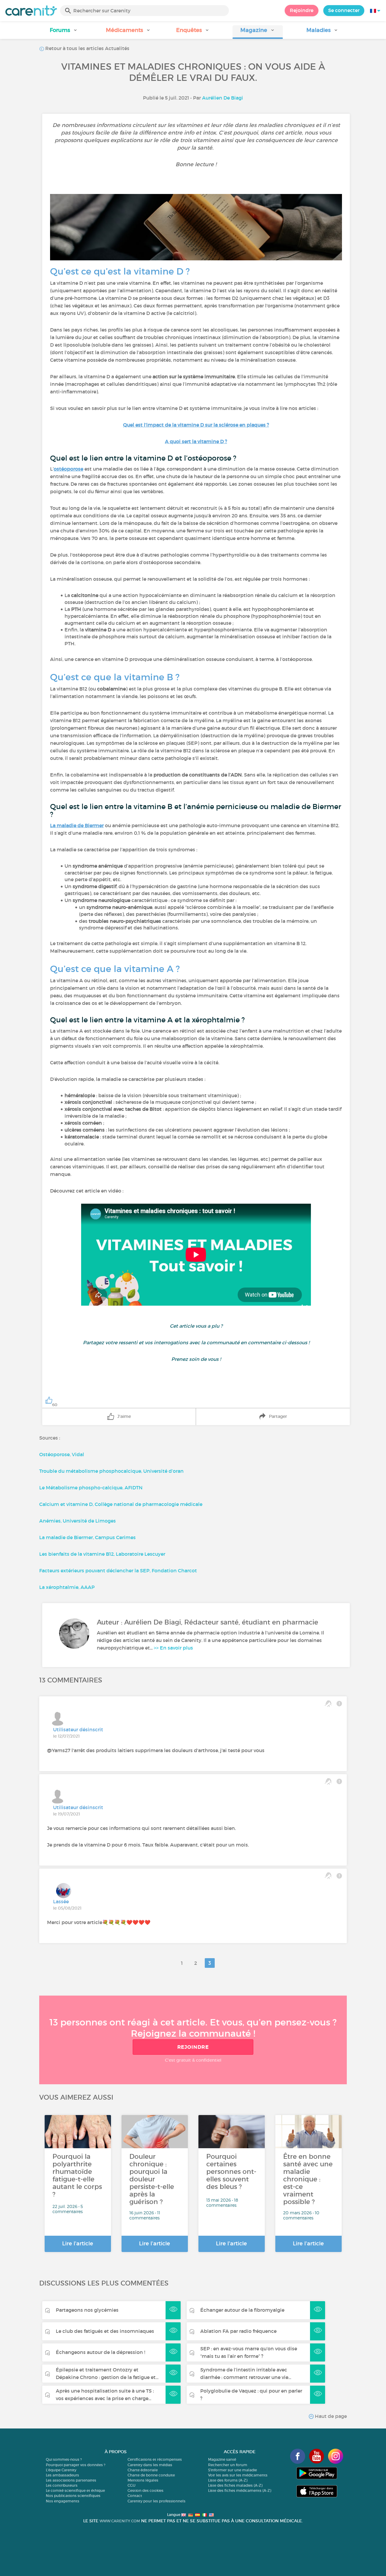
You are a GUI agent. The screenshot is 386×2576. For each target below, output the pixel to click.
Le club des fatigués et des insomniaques (105, 2331)
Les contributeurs (62, 2485)
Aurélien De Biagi (223, 98)
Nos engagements (63, 2501)
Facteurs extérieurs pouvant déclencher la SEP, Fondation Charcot (118, 1571)
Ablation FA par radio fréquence (238, 2331)
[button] (64, 32)
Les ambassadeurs (62, 2475)
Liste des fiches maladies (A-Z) (235, 2485)
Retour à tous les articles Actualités (87, 48)
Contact (135, 2496)
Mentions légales (143, 2480)
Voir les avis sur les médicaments (238, 2475)
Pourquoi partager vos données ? (76, 2465)
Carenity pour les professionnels (157, 2501)
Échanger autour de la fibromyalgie (242, 2310)
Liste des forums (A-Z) (228, 2480)
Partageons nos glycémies (87, 2310)
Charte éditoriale (143, 2470)
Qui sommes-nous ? (64, 2459)
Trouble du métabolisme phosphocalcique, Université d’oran (112, 1471)
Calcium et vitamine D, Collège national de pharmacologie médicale (121, 1504)
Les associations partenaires (71, 2480)
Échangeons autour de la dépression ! (100, 2352)
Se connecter (344, 10)
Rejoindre (302, 10)
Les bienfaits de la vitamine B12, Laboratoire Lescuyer (102, 1554)
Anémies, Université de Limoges (78, 1521)
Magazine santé (222, 2459)
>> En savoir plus (173, 1648)
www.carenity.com (120, 2521)
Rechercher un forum (228, 2465)
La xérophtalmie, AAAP (67, 1587)
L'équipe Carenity (61, 2470)
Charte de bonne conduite (151, 2475)
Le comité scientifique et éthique (75, 2490)
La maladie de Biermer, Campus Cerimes (87, 1537)
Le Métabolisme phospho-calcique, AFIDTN (91, 1488)
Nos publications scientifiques (73, 2496)
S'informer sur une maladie (233, 2470)
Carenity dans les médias (150, 2465)
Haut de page (330, 2416)
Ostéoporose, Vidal (62, 1454)
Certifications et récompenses (155, 2459)
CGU (131, 2485)
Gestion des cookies (146, 2490)
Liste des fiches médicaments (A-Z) (240, 2490)
